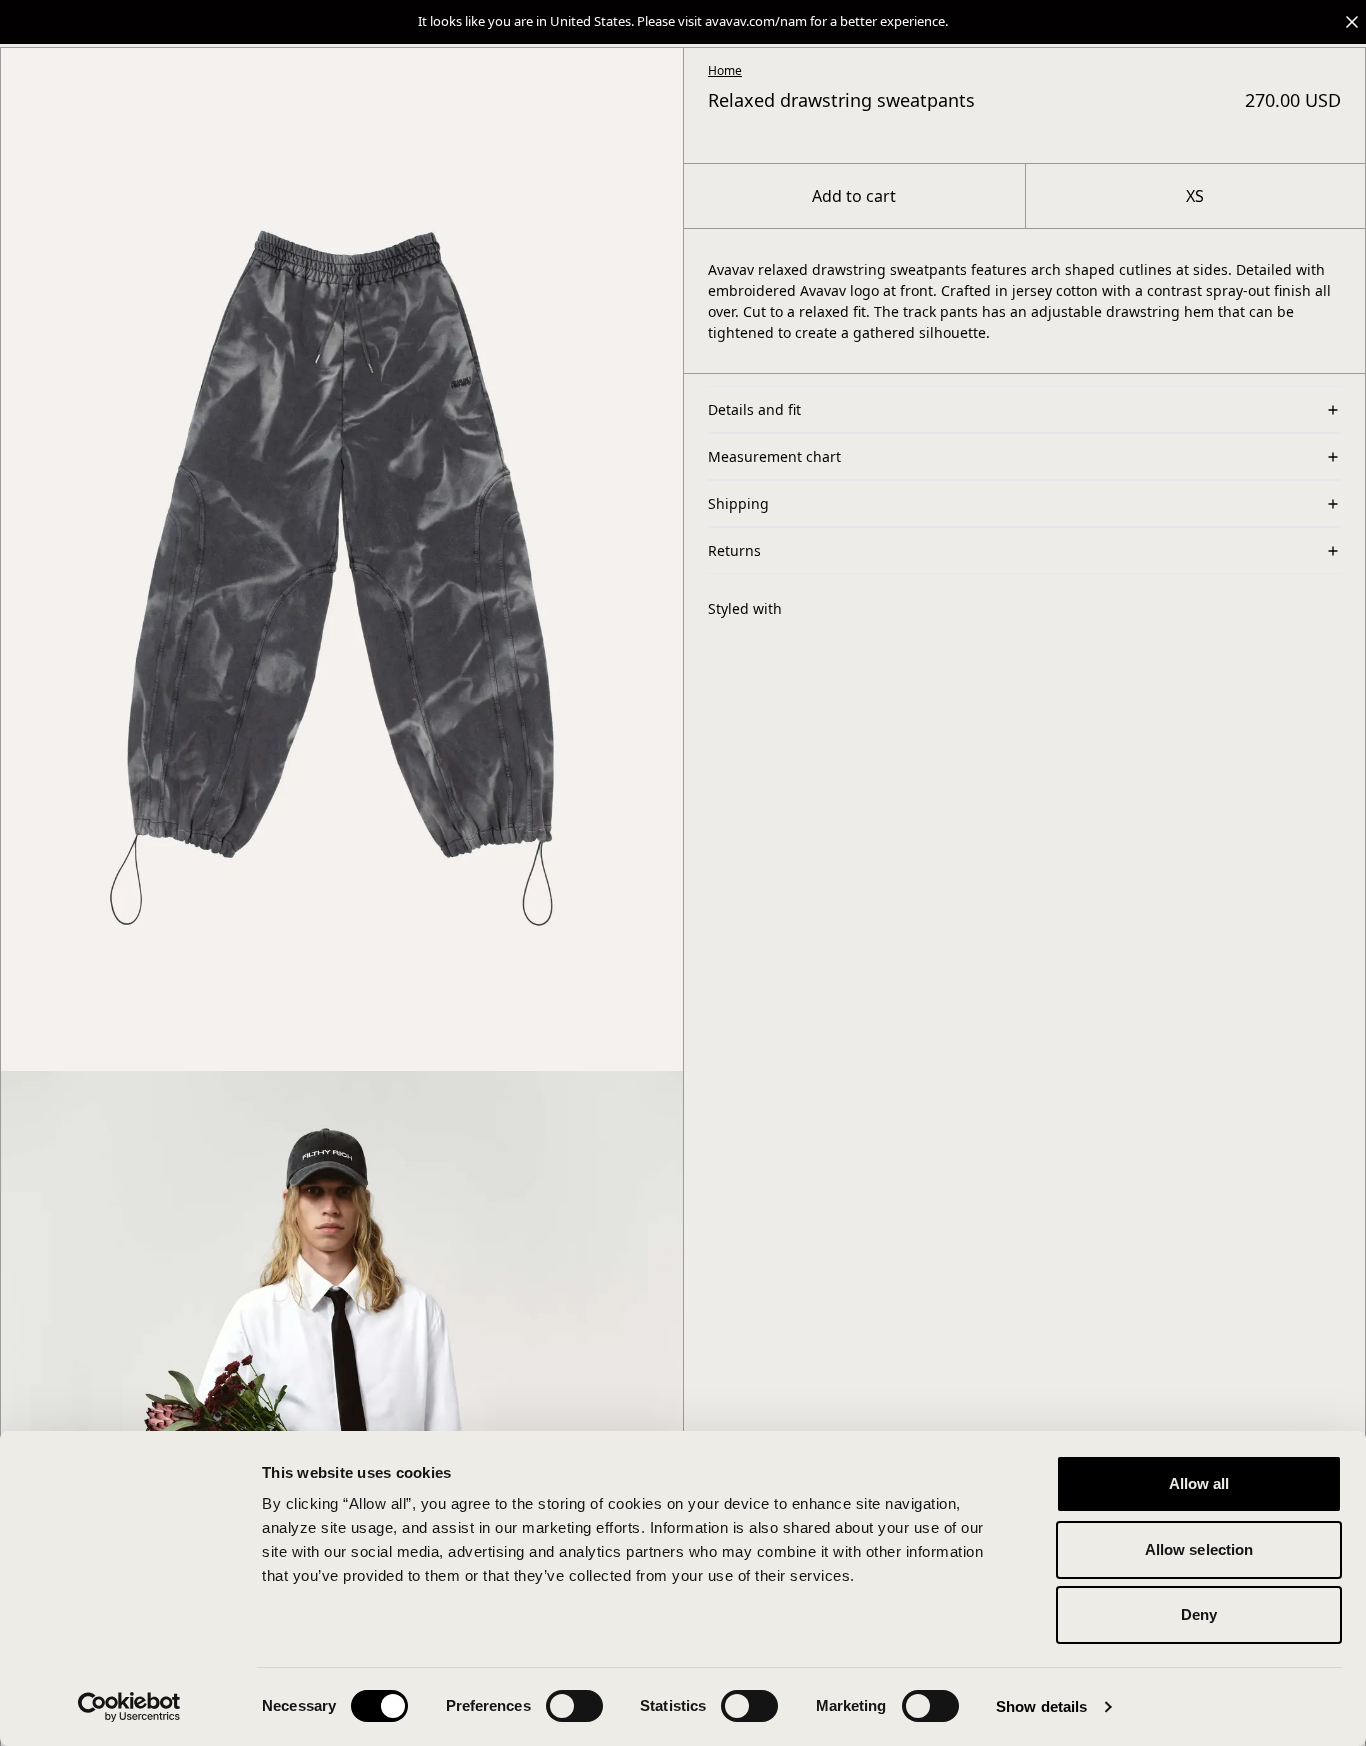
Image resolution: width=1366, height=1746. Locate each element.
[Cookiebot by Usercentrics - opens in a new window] (129, 1707)
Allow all (1199, 1483)
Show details (1041, 1706)
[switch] (574, 1706)
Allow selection (1199, 1549)
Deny (1199, 1614)
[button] (683, 22)
